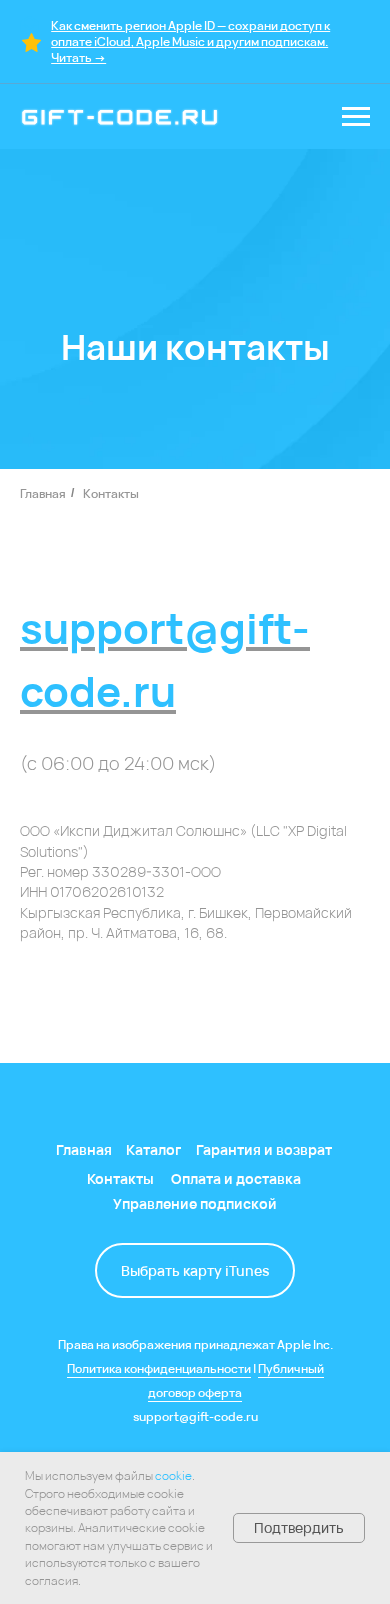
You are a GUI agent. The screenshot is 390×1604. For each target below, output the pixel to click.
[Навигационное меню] (356, 117)
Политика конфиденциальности (159, 1368)
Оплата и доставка (236, 1178)
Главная (43, 493)
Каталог (153, 1149)
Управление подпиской (195, 1203)
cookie (173, 1475)
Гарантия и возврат (264, 1149)
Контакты (111, 493)
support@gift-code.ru (195, 1416)
